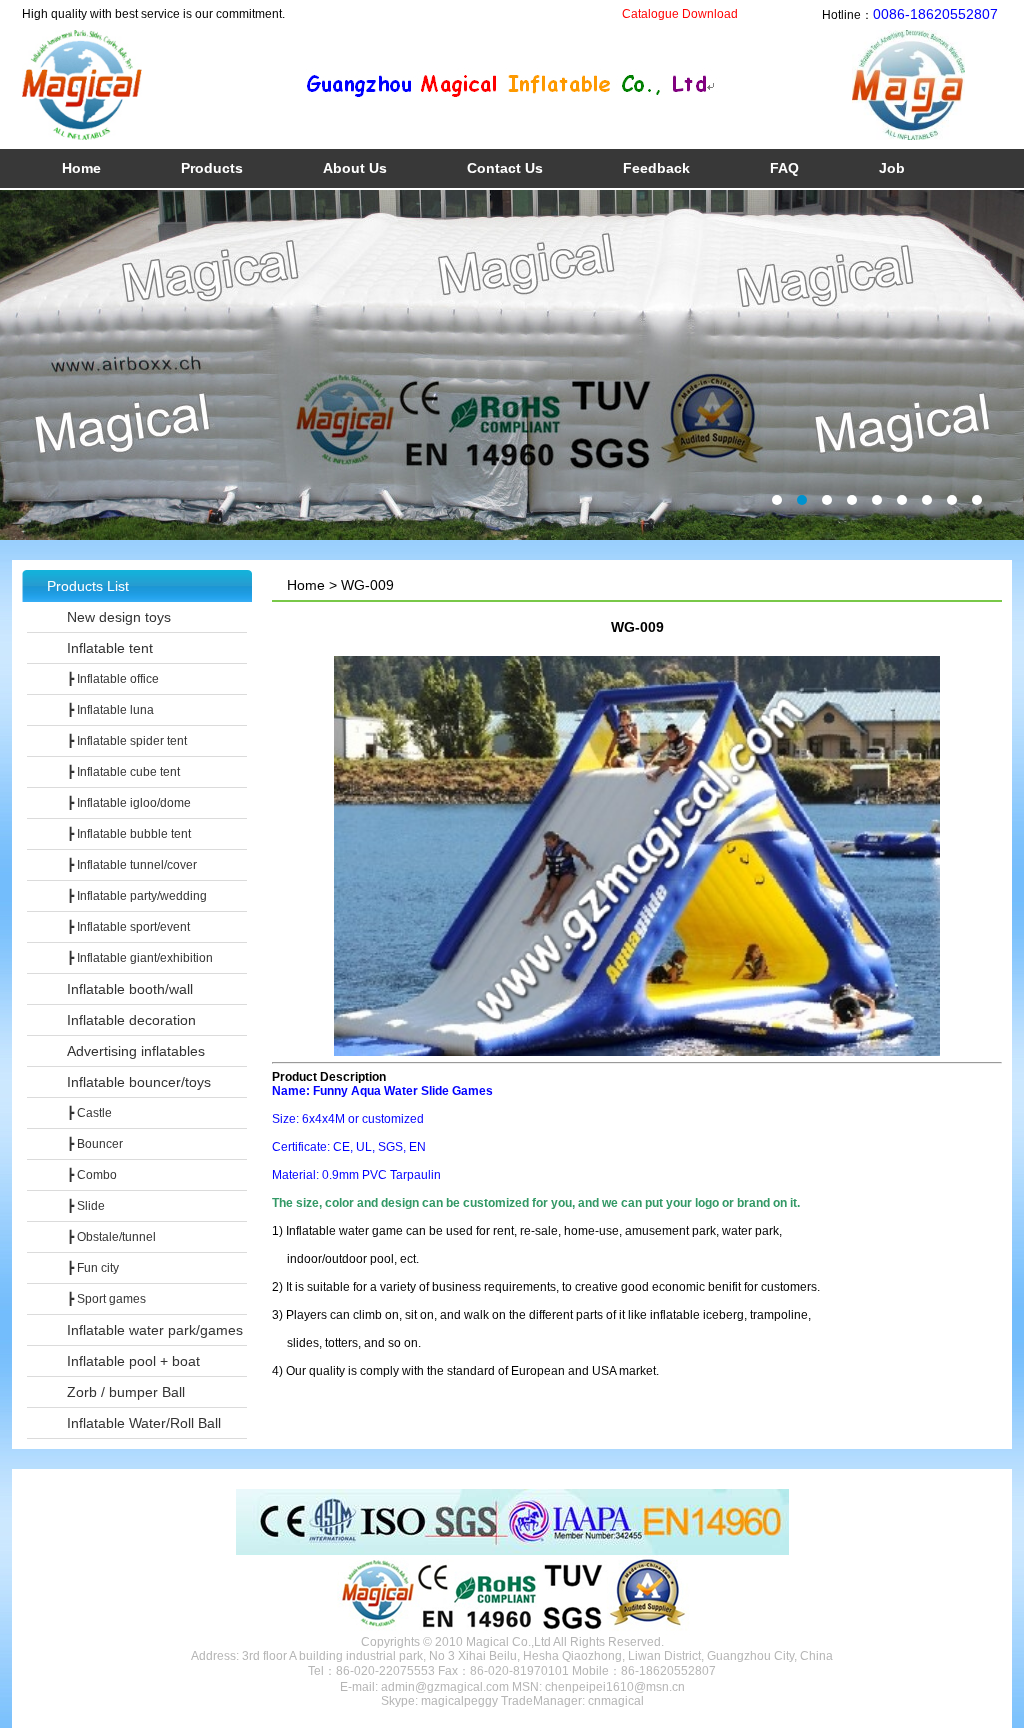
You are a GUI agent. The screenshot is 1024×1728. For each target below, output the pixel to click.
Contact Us (505, 168)
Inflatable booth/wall (130, 989)
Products (212, 168)
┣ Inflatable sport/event (128, 927)
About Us (355, 168)
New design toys (119, 617)
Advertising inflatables (136, 1051)
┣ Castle (89, 1113)
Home (81, 168)
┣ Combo (92, 1175)
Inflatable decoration (131, 1020)
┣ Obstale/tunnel (111, 1237)
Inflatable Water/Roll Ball (144, 1423)
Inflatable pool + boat (133, 1361)
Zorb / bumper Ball (126, 1392)
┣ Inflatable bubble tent (129, 834)
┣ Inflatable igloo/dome (129, 803)
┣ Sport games (106, 1299)
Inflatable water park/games (155, 1330)
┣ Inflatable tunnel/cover (132, 865)
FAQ (784, 168)
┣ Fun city (93, 1268)
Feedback (656, 168)
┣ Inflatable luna (110, 710)
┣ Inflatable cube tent (123, 772)
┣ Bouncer (95, 1144)
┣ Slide (86, 1206)
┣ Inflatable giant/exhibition (140, 958)
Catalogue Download (680, 14)
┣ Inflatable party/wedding (137, 896)
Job (892, 168)
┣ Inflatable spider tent (127, 741)
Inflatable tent (110, 648)
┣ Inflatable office (113, 679)
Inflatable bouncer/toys (139, 1082)
